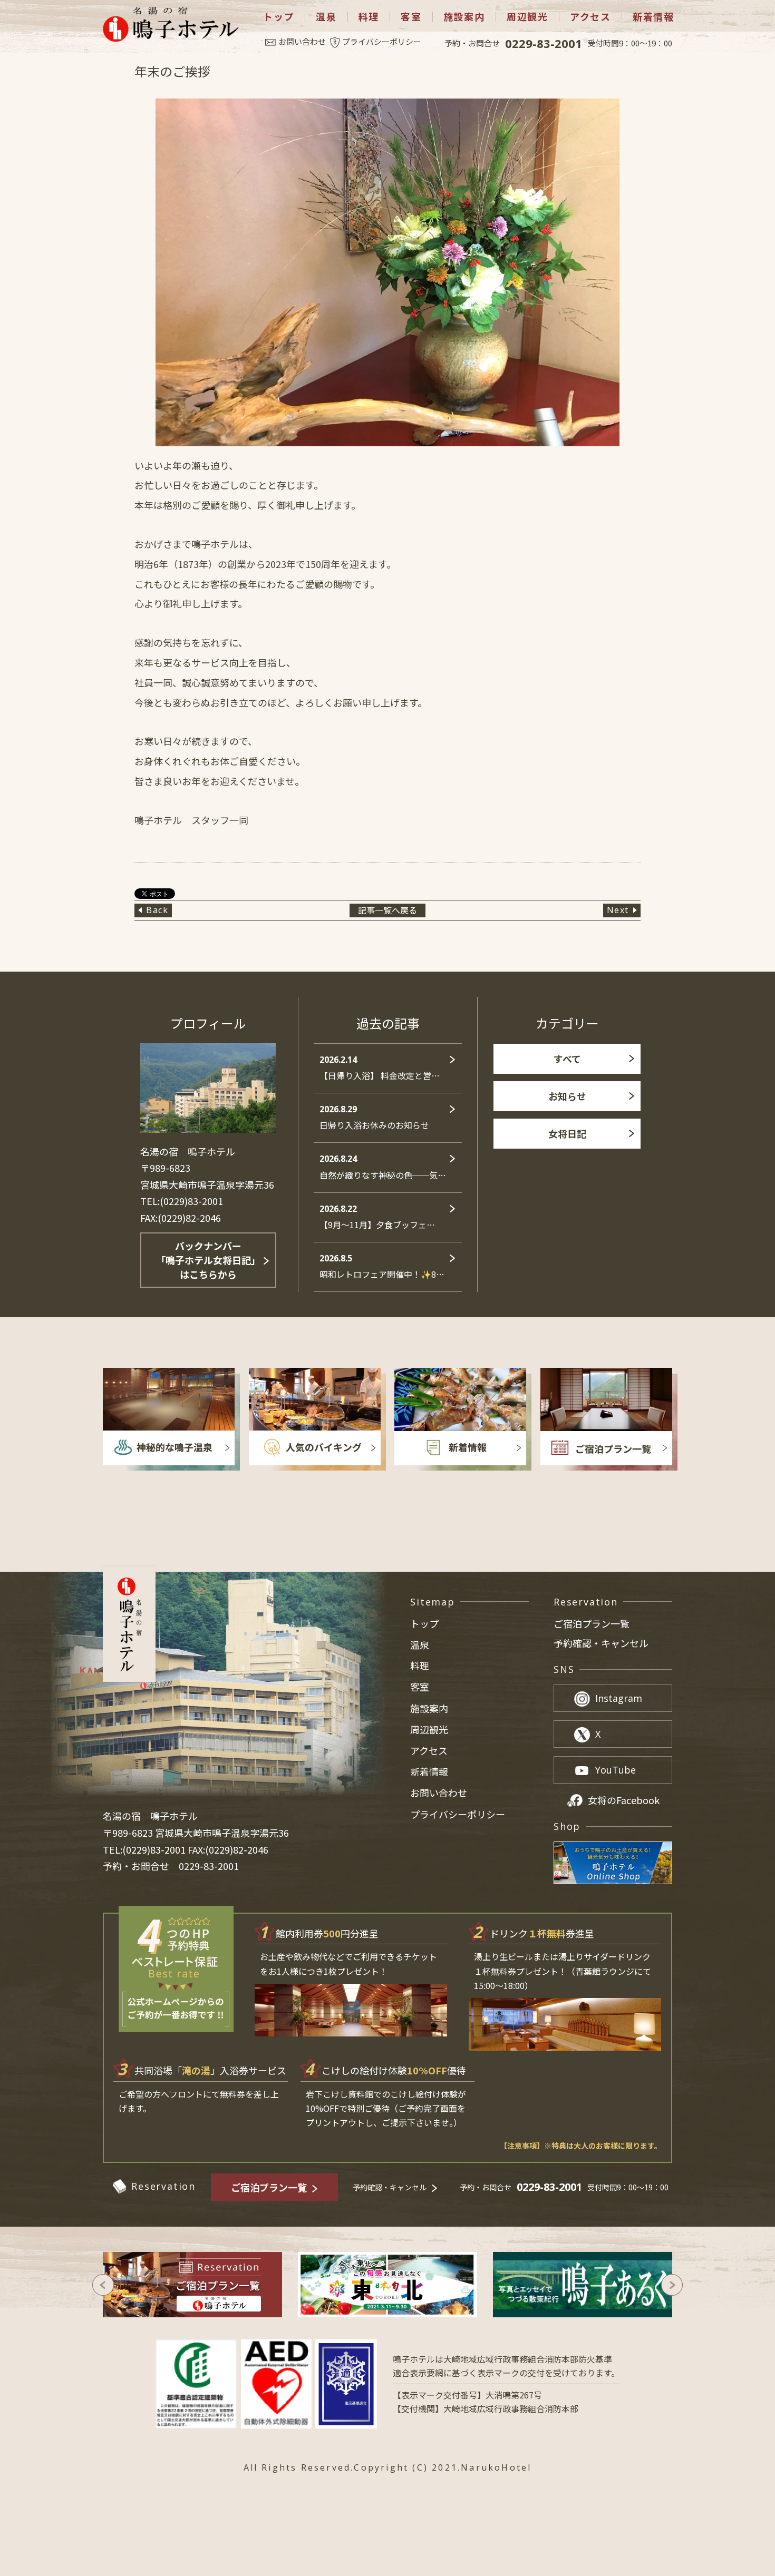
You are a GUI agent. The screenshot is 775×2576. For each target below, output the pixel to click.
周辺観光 (527, 17)
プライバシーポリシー (382, 41)
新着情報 (653, 17)
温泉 (326, 17)
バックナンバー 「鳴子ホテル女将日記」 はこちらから (208, 1260)
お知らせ (567, 1096)
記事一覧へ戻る (387, 910)
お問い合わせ (302, 41)
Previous (103, 2285)
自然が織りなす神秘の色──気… (383, 1167)
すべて (567, 1059)
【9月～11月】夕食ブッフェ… (377, 1217)
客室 (411, 17)
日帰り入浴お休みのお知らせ (374, 1117)
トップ (279, 17)
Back (157, 910)
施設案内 (464, 17)
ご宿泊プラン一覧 (592, 1624)
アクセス (590, 17)
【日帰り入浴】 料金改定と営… (380, 1068)
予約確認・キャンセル (601, 1643)
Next (618, 910)
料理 (369, 17)
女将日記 (567, 1133)
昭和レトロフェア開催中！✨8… (382, 1266)
